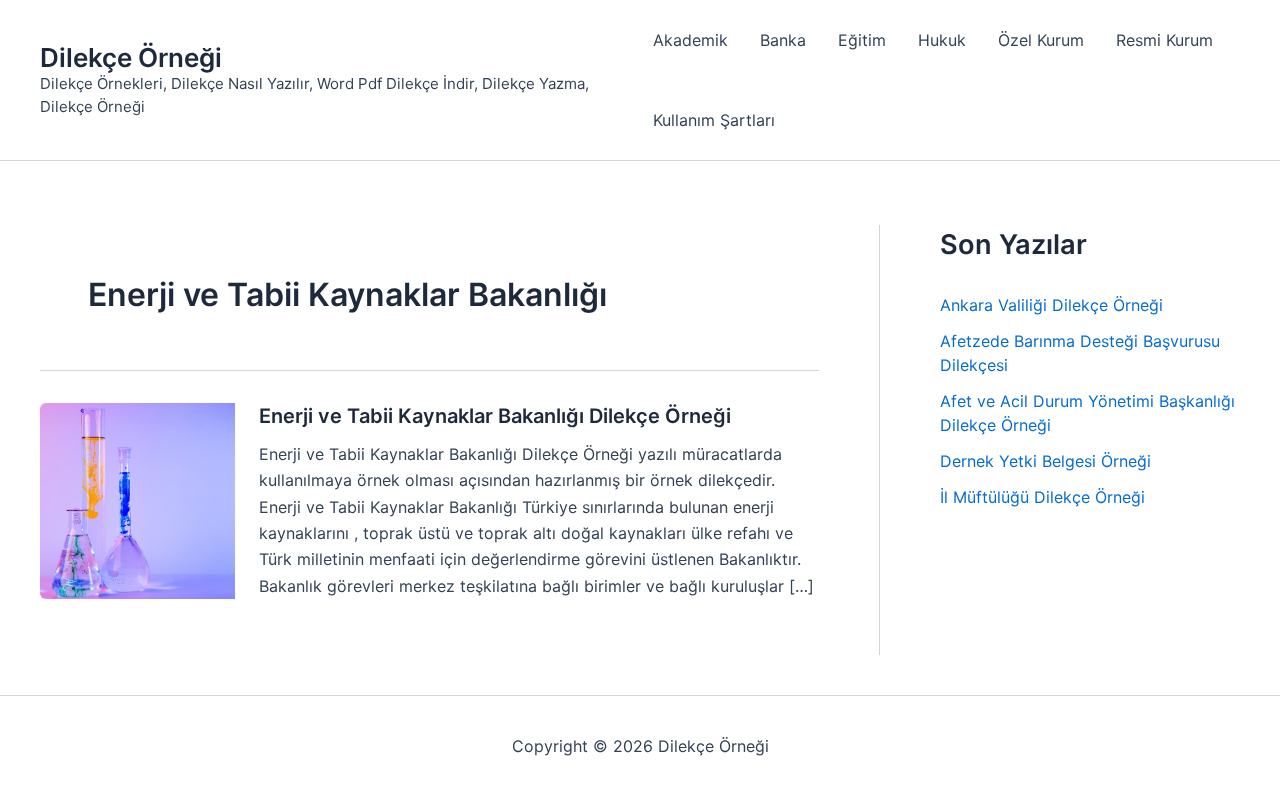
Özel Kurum (1041, 40)
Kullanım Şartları (714, 120)
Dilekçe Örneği (131, 57)
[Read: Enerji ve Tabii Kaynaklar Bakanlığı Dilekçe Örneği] (137, 499)
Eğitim (862, 40)
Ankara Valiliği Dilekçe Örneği (1051, 305)
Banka (783, 40)
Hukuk (942, 40)
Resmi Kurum (1164, 40)
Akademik (690, 40)
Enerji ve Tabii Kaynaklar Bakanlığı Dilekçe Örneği (495, 416)
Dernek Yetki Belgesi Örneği (1045, 461)
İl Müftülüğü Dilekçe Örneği (1042, 497)
